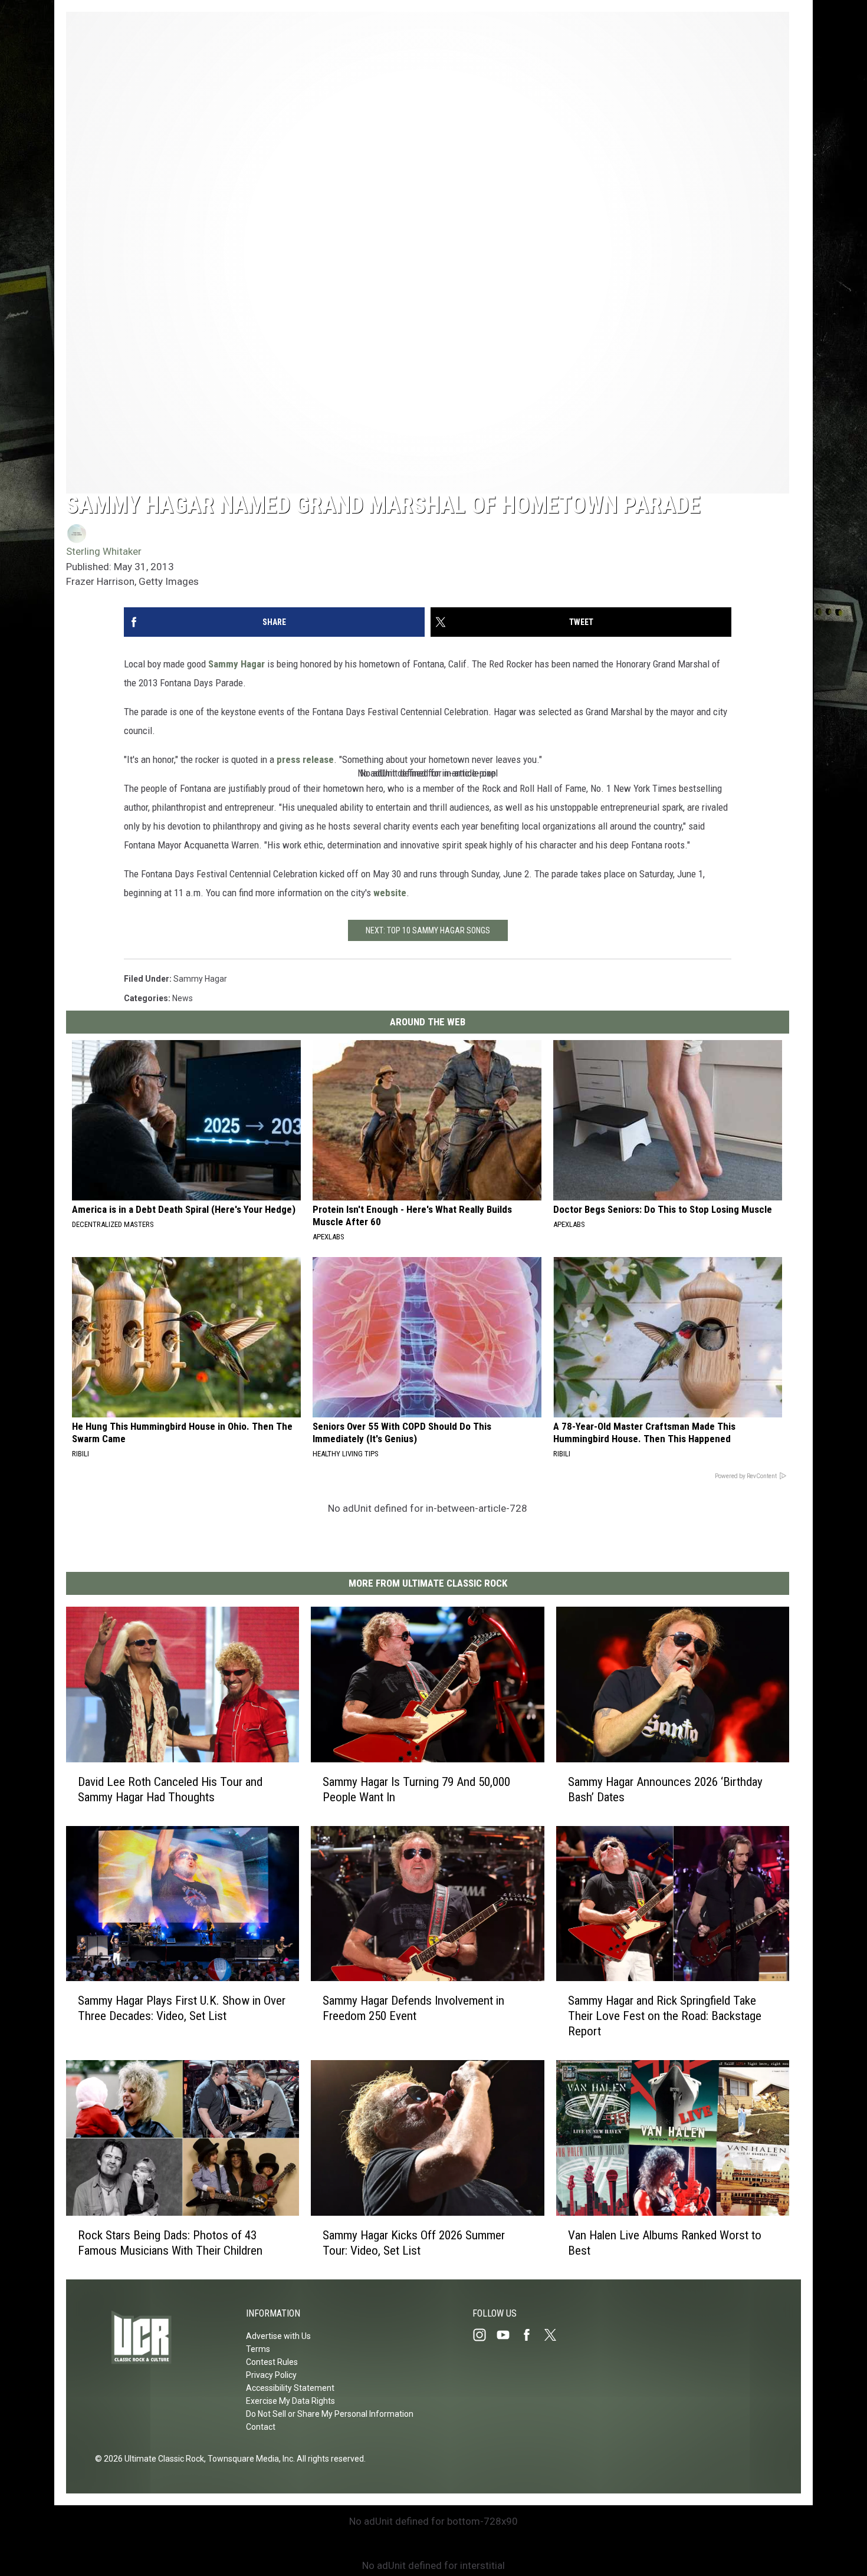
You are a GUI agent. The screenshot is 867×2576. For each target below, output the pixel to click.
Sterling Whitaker (104, 551)
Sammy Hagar (237, 664)
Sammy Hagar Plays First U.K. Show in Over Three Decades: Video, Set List (182, 2008)
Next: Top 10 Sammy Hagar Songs (428, 930)
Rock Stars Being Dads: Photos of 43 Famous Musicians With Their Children (170, 2243)
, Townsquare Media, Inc (249, 2459)
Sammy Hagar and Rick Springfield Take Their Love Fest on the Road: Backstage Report (665, 2016)
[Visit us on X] (555, 2335)
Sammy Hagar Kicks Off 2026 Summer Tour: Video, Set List (414, 2243)
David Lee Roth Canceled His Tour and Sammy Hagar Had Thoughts (170, 1789)
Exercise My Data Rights (290, 2401)
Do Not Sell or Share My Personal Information (330, 2414)
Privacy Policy (271, 2375)
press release (305, 759)
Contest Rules (272, 2362)
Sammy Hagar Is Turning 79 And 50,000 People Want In (416, 1789)
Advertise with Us (278, 2336)
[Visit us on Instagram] (484, 2335)
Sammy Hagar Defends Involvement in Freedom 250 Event (413, 2008)
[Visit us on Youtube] (508, 2335)
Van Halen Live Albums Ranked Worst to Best (665, 2243)
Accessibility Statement (290, 2388)
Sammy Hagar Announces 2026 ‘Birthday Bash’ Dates (665, 1789)
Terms (258, 2349)
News (183, 998)
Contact (261, 2427)
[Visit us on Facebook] (531, 2335)
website (390, 893)
